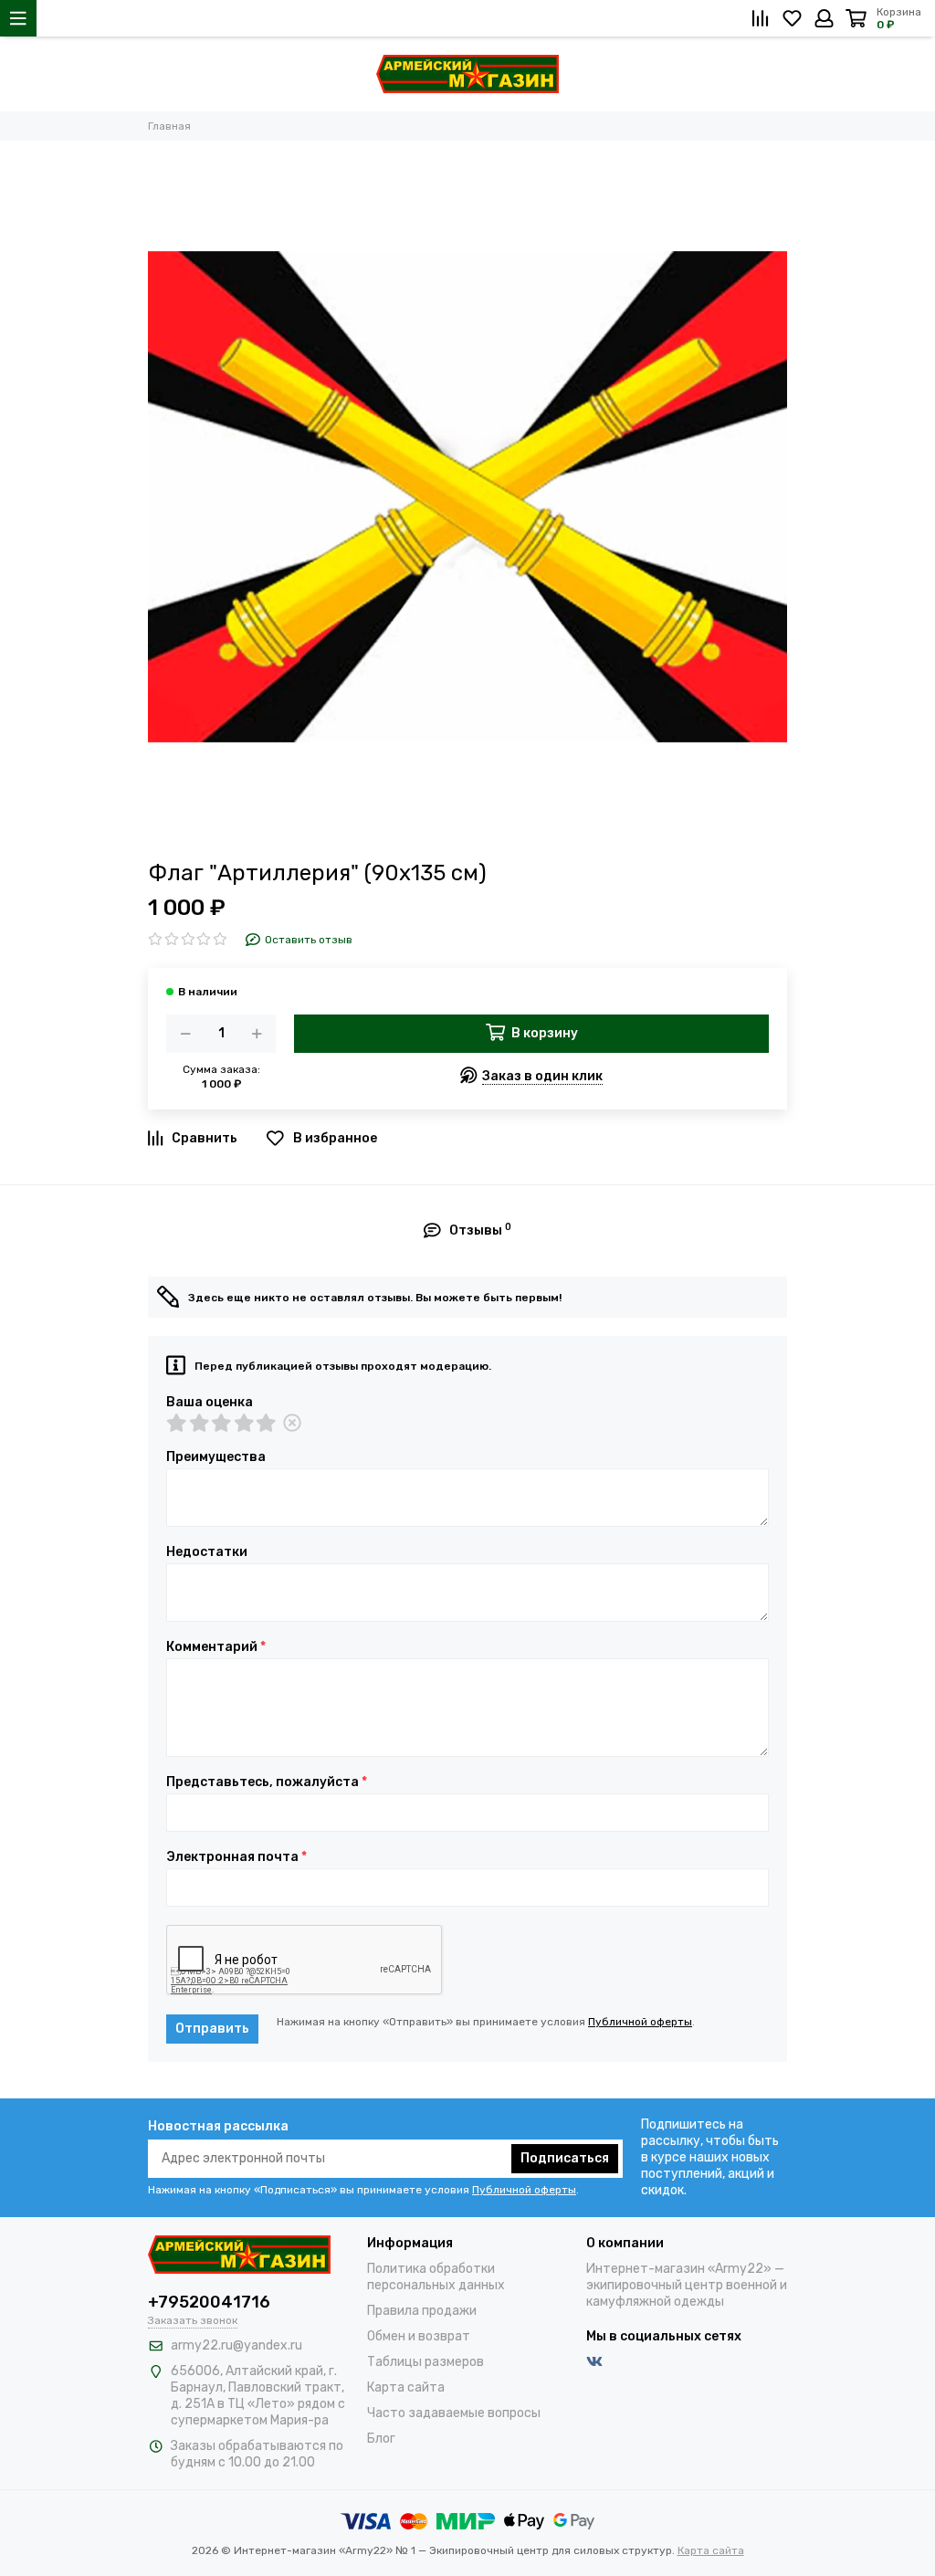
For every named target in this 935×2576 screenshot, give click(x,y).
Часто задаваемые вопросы (454, 2413)
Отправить (212, 2029)
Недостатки (207, 1552)
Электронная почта (236, 1857)
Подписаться (565, 2158)
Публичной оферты (640, 2022)
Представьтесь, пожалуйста (267, 1782)
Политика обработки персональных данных (436, 2277)
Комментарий (216, 1647)
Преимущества (216, 1457)
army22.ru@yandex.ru (236, 2345)
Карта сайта (406, 2387)
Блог (381, 2439)
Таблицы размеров (425, 2362)
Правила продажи (422, 2311)
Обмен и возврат (419, 2336)
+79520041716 (209, 2302)
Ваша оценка (210, 1403)
